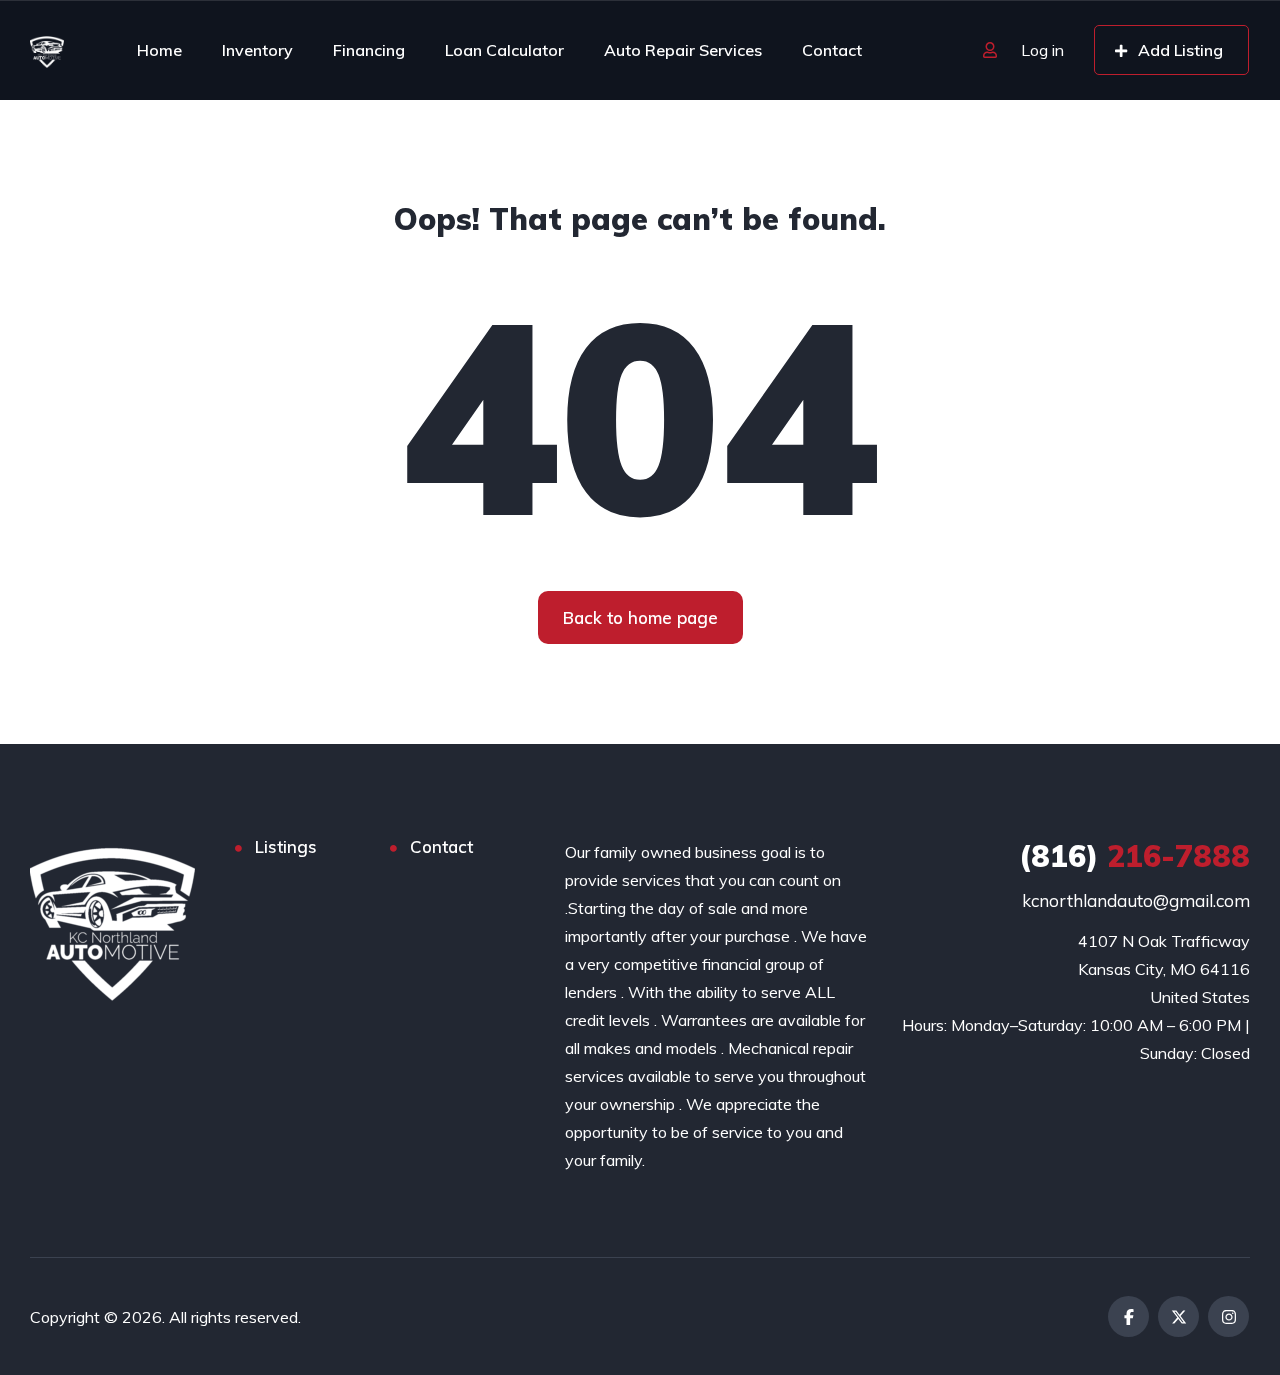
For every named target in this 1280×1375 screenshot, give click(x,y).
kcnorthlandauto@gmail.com (1136, 900)
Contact (832, 50)
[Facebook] (1128, 1316)
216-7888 (1134, 856)
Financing (369, 50)
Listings (286, 846)
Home (159, 50)
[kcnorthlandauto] (47, 50)
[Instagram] (1228, 1316)
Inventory (257, 50)
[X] (1178, 1316)
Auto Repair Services (683, 50)
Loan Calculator (504, 50)
